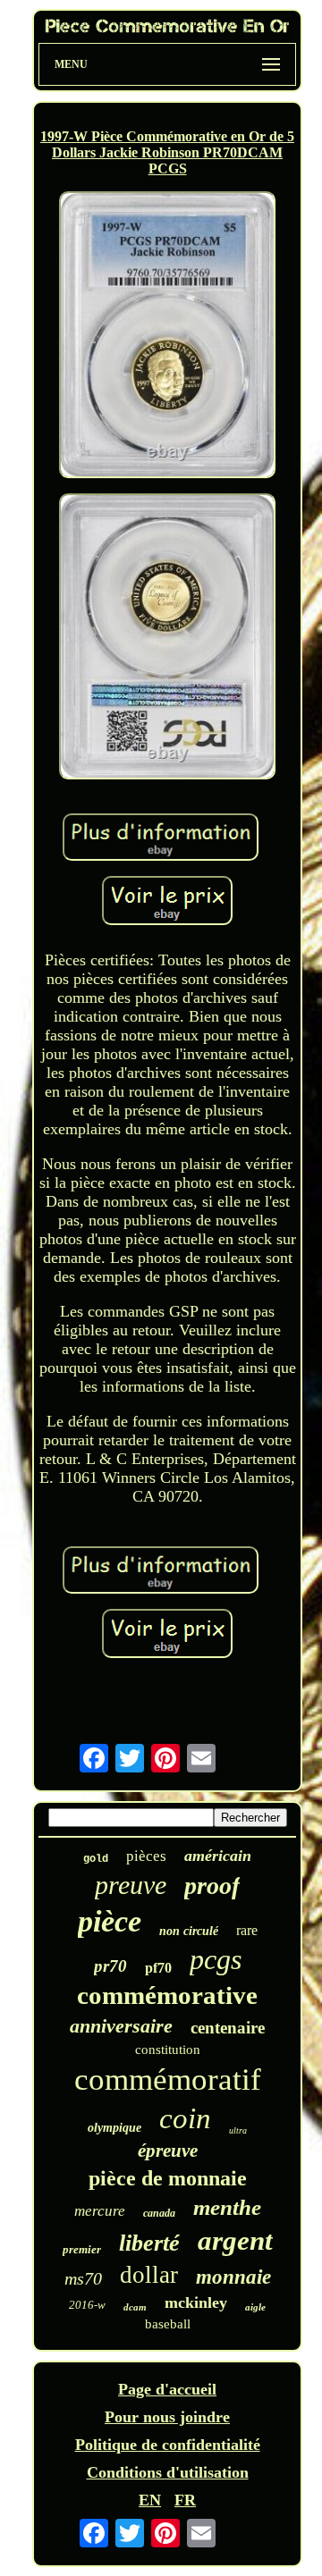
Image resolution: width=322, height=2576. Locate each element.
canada (159, 2213)
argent (235, 2240)
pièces (146, 1856)
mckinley (196, 2302)
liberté (149, 2243)
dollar (149, 2275)
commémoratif (168, 2079)
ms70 (83, 2278)
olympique (114, 2128)
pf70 (158, 1968)
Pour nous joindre (167, 2417)
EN (150, 2500)
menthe (227, 2207)
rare (247, 1930)
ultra (238, 2130)
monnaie (233, 2277)
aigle (255, 2307)
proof (212, 1886)
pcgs (216, 1959)
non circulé (189, 1931)
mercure (100, 2211)
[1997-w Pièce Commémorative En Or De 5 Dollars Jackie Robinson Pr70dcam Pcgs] (168, 337)
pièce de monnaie (168, 2178)
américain (218, 1856)
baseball (168, 2324)
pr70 (110, 1966)
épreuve (168, 2151)
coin (185, 2118)
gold (96, 1859)
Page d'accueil (167, 2389)
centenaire (228, 2028)
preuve (131, 1885)
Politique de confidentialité (168, 2445)
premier (82, 2249)
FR (185, 2500)
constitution (168, 2050)
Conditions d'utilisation (168, 2472)
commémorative (167, 1995)
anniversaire (121, 2026)
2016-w (87, 2305)
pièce (110, 1921)
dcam (135, 2307)
